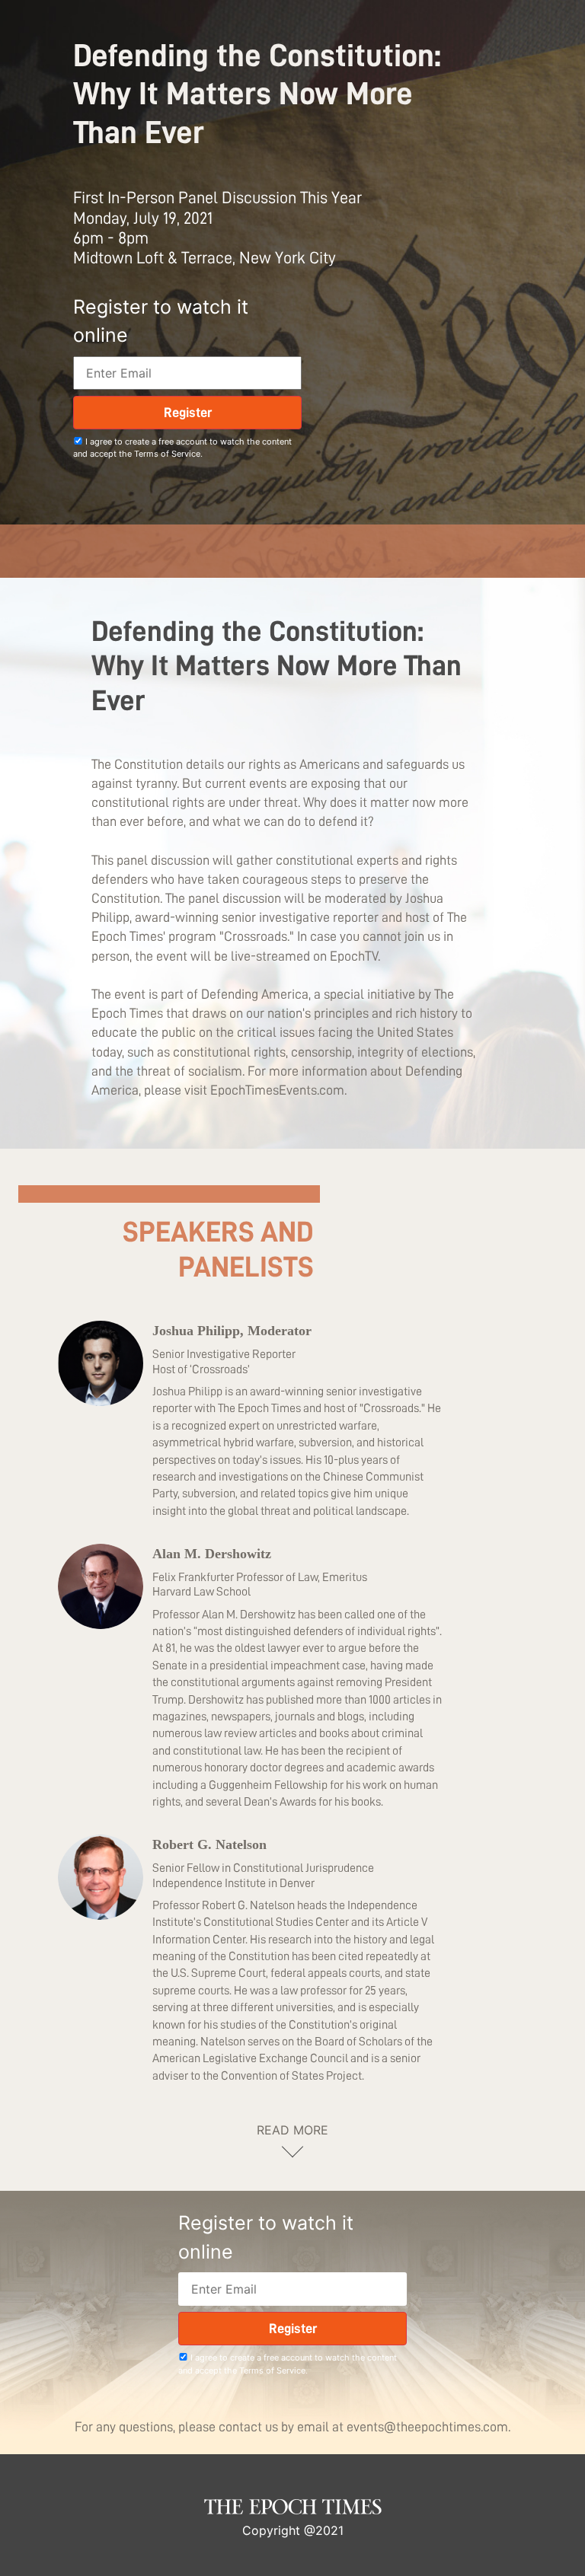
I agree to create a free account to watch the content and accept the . (182, 448)
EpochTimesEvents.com (277, 1090)
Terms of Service (167, 454)
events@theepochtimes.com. (428, 2427)
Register (188, 413)
